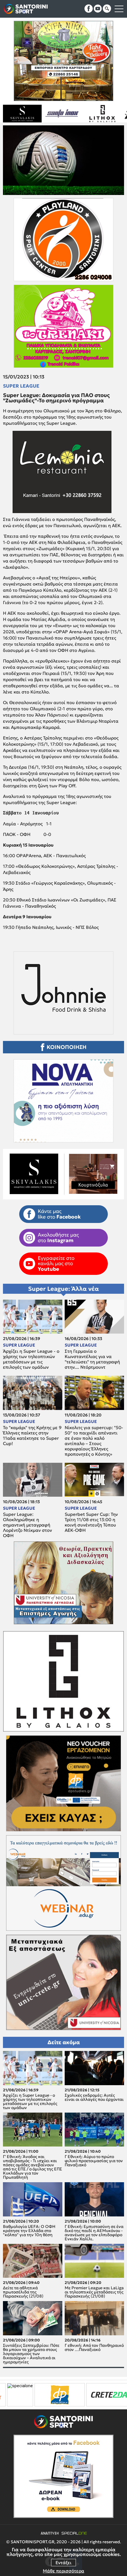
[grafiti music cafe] (71, 114)
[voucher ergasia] (93, 2395)
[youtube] (98, 9)
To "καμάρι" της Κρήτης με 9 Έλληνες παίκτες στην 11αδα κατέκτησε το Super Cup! (32, 1436)
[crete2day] (42, 2395)
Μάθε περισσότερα (63, 2571)
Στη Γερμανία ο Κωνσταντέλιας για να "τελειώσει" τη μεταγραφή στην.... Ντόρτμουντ (92, 1359)
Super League (21, 386)
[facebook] (89, 9)
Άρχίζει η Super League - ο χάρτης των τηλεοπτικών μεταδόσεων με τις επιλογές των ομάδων (31, 1359)
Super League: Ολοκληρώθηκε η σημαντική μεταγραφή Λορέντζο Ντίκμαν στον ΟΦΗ (27, 1525)
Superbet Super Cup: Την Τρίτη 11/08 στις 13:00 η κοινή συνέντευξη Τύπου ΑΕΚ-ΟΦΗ (91, 1522)
